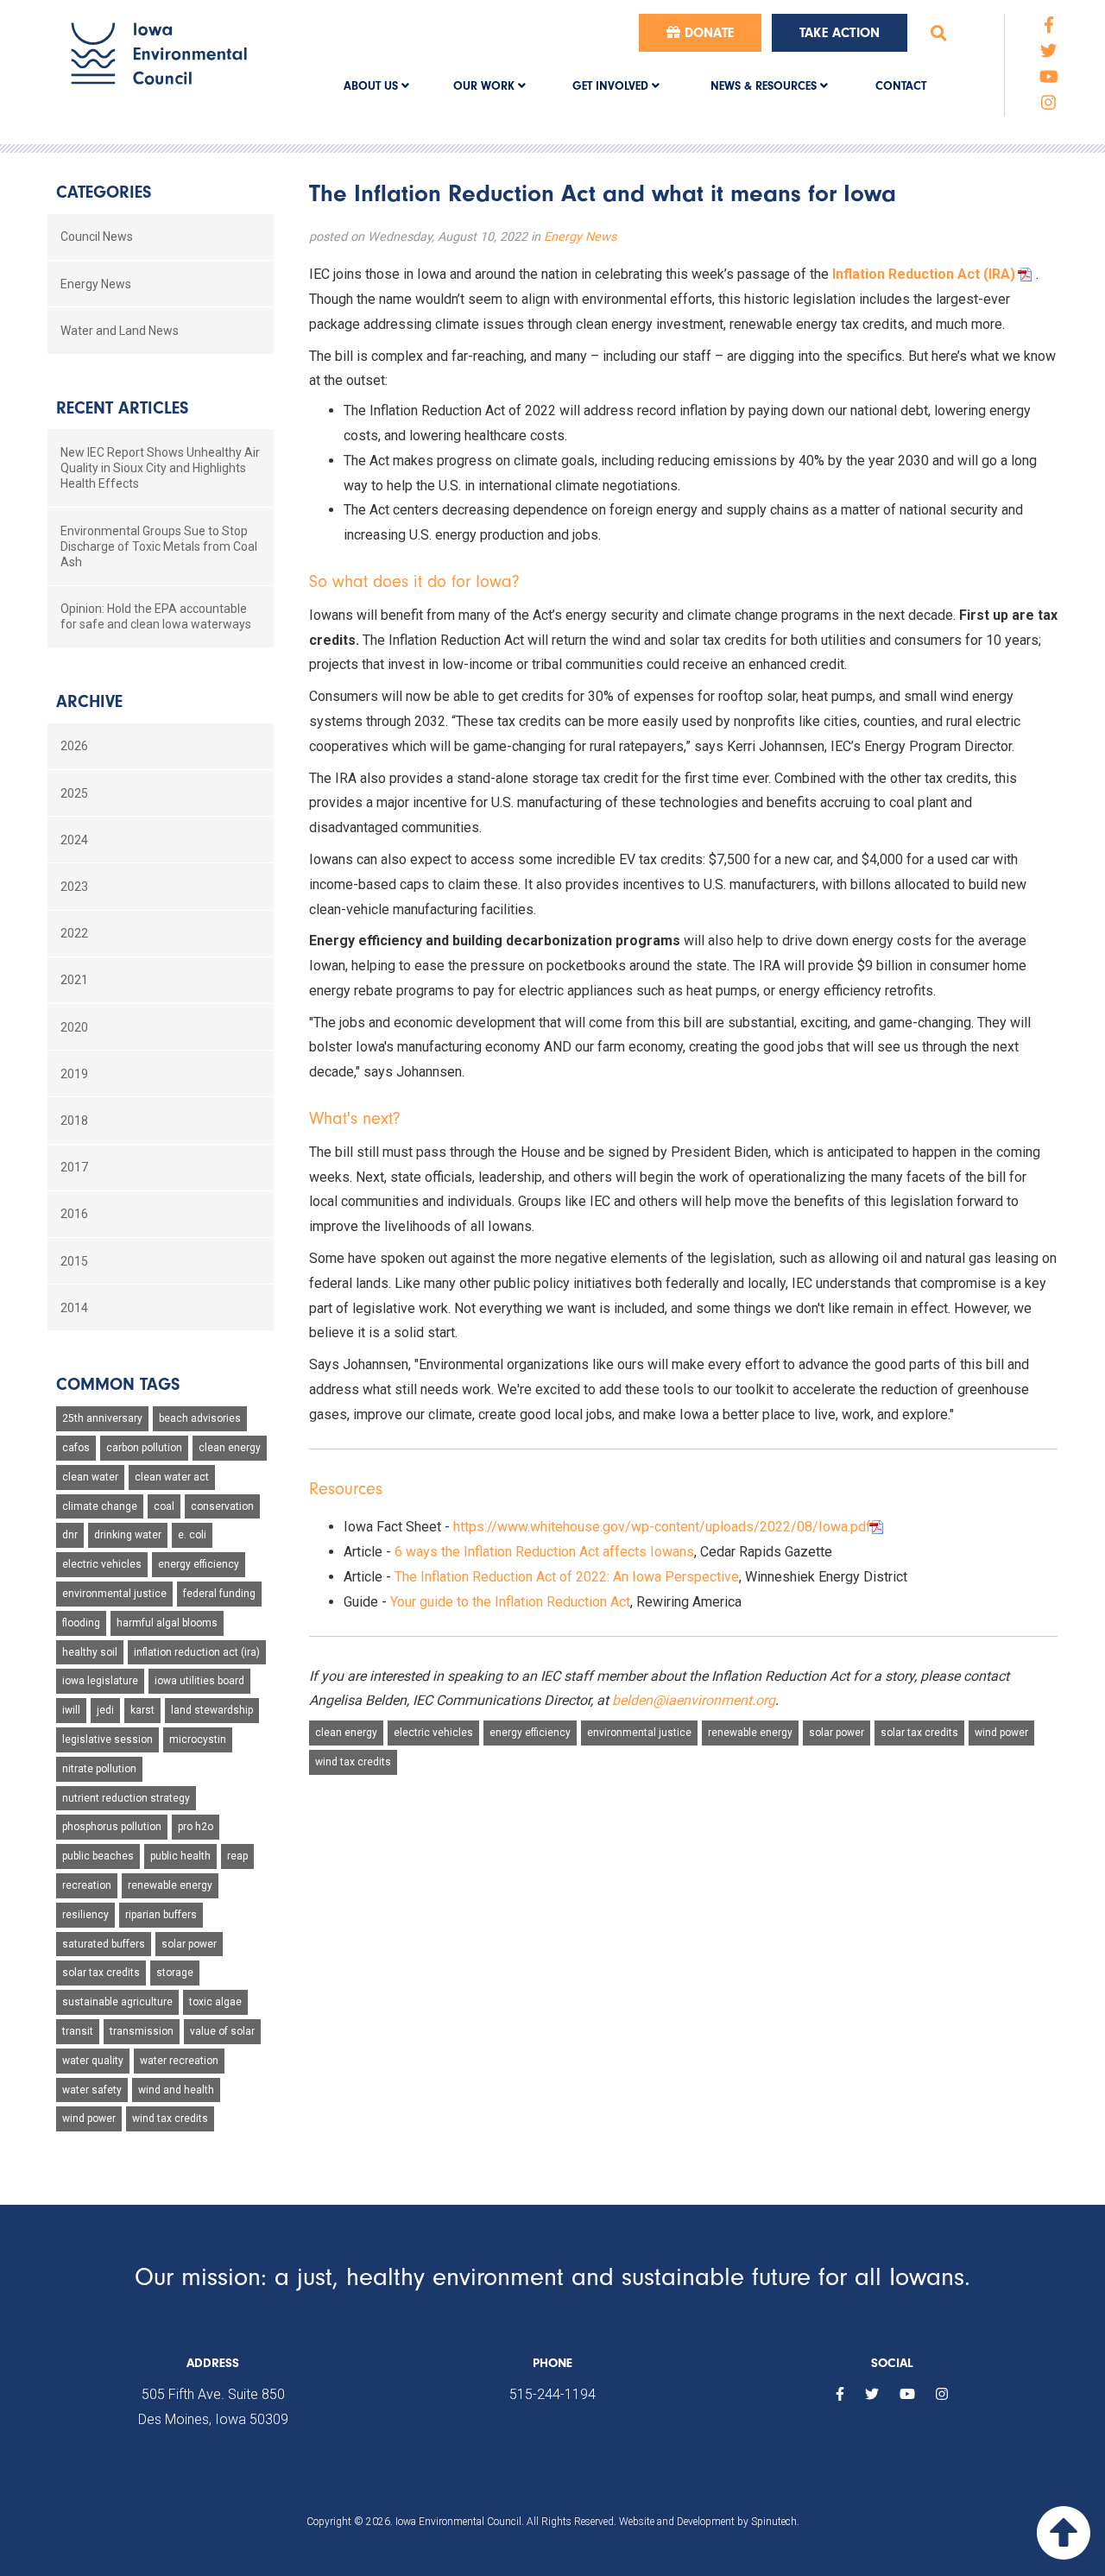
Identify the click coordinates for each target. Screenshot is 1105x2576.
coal (164, 1506)
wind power (1001, 1733)
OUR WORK (486, 86)
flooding (81, 1623)
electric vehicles (433, 1733)
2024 (74, 840)
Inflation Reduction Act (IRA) (924, 274)
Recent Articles (122, 408)
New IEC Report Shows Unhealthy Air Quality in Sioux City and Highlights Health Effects (160, 468)
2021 (74, 980)
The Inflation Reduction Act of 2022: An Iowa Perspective (567, 1577)
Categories (104, 192)
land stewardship (212, 1710)
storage (175, 1973)
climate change (100, 1506)
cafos (76, 1448)
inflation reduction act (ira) (197, 1652)
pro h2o (196, 1827)
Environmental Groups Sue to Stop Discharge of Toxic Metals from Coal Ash (159, 546)
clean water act (172, 1477)
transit (78, 2031)
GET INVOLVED (612, 86)
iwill (71, 1710)
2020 (74, 1027)
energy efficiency (530, 1733)
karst (142, 1710)
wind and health (176, 2090)
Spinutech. (775, 2522)
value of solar (222, 2031)
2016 (74, 1214)
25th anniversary (102, 1418)
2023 (74, 887)
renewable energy (750, 1733)
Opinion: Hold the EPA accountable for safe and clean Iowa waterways (156, 616)
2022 (74, 933)
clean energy (346, 1733)
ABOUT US (373, 86)
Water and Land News (120, 331)
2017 (74, 1167)
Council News (97, 237)
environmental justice (639, 1733)
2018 (74, 1121)
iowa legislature (100, 1681)
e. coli (192, 1535)
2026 (74, 746)
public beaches (98, 1856)
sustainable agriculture (117, 2002)
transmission (142, 2031)
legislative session (107, 1739)
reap (237, 1856)
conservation (222, 1506)
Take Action (840, 33)
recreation (87, 1885)
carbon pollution (144, 1448)
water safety (92, 2090)
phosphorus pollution (112, 1827)
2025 (74, 793)
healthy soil (90, 1652)
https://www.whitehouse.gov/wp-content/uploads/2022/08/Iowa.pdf (662, 1527)
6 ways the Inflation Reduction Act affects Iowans (544, 1552)
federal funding (219, 1594)
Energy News (580, 237)
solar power (837, 1733)
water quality (93, 2061)
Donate (707, 33)
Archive (89, 701)
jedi (105, 1710)
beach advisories (200, 1418)
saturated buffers (104, 1944)
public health (180, 1856)
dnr (70, 1535)
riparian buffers (161, 1915)
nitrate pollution (99, 1769)
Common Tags (118, 1384)
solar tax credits (919, 1733)
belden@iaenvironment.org (694, 1700)
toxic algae (215, 2002)
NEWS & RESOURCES (765, 86)
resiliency (85, 1915)
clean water (90, 1477)
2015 (74, 1261)
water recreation (179, 2061)
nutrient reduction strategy (126, 1798)
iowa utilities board (199, 1681)
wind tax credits (353, 1762)
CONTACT (901, 86)
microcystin (198, 1739)
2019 (74, 1074)
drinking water (128, 1535)
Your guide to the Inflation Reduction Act (510, 1602)
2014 (74, 1308)
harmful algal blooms (167, 1623)
